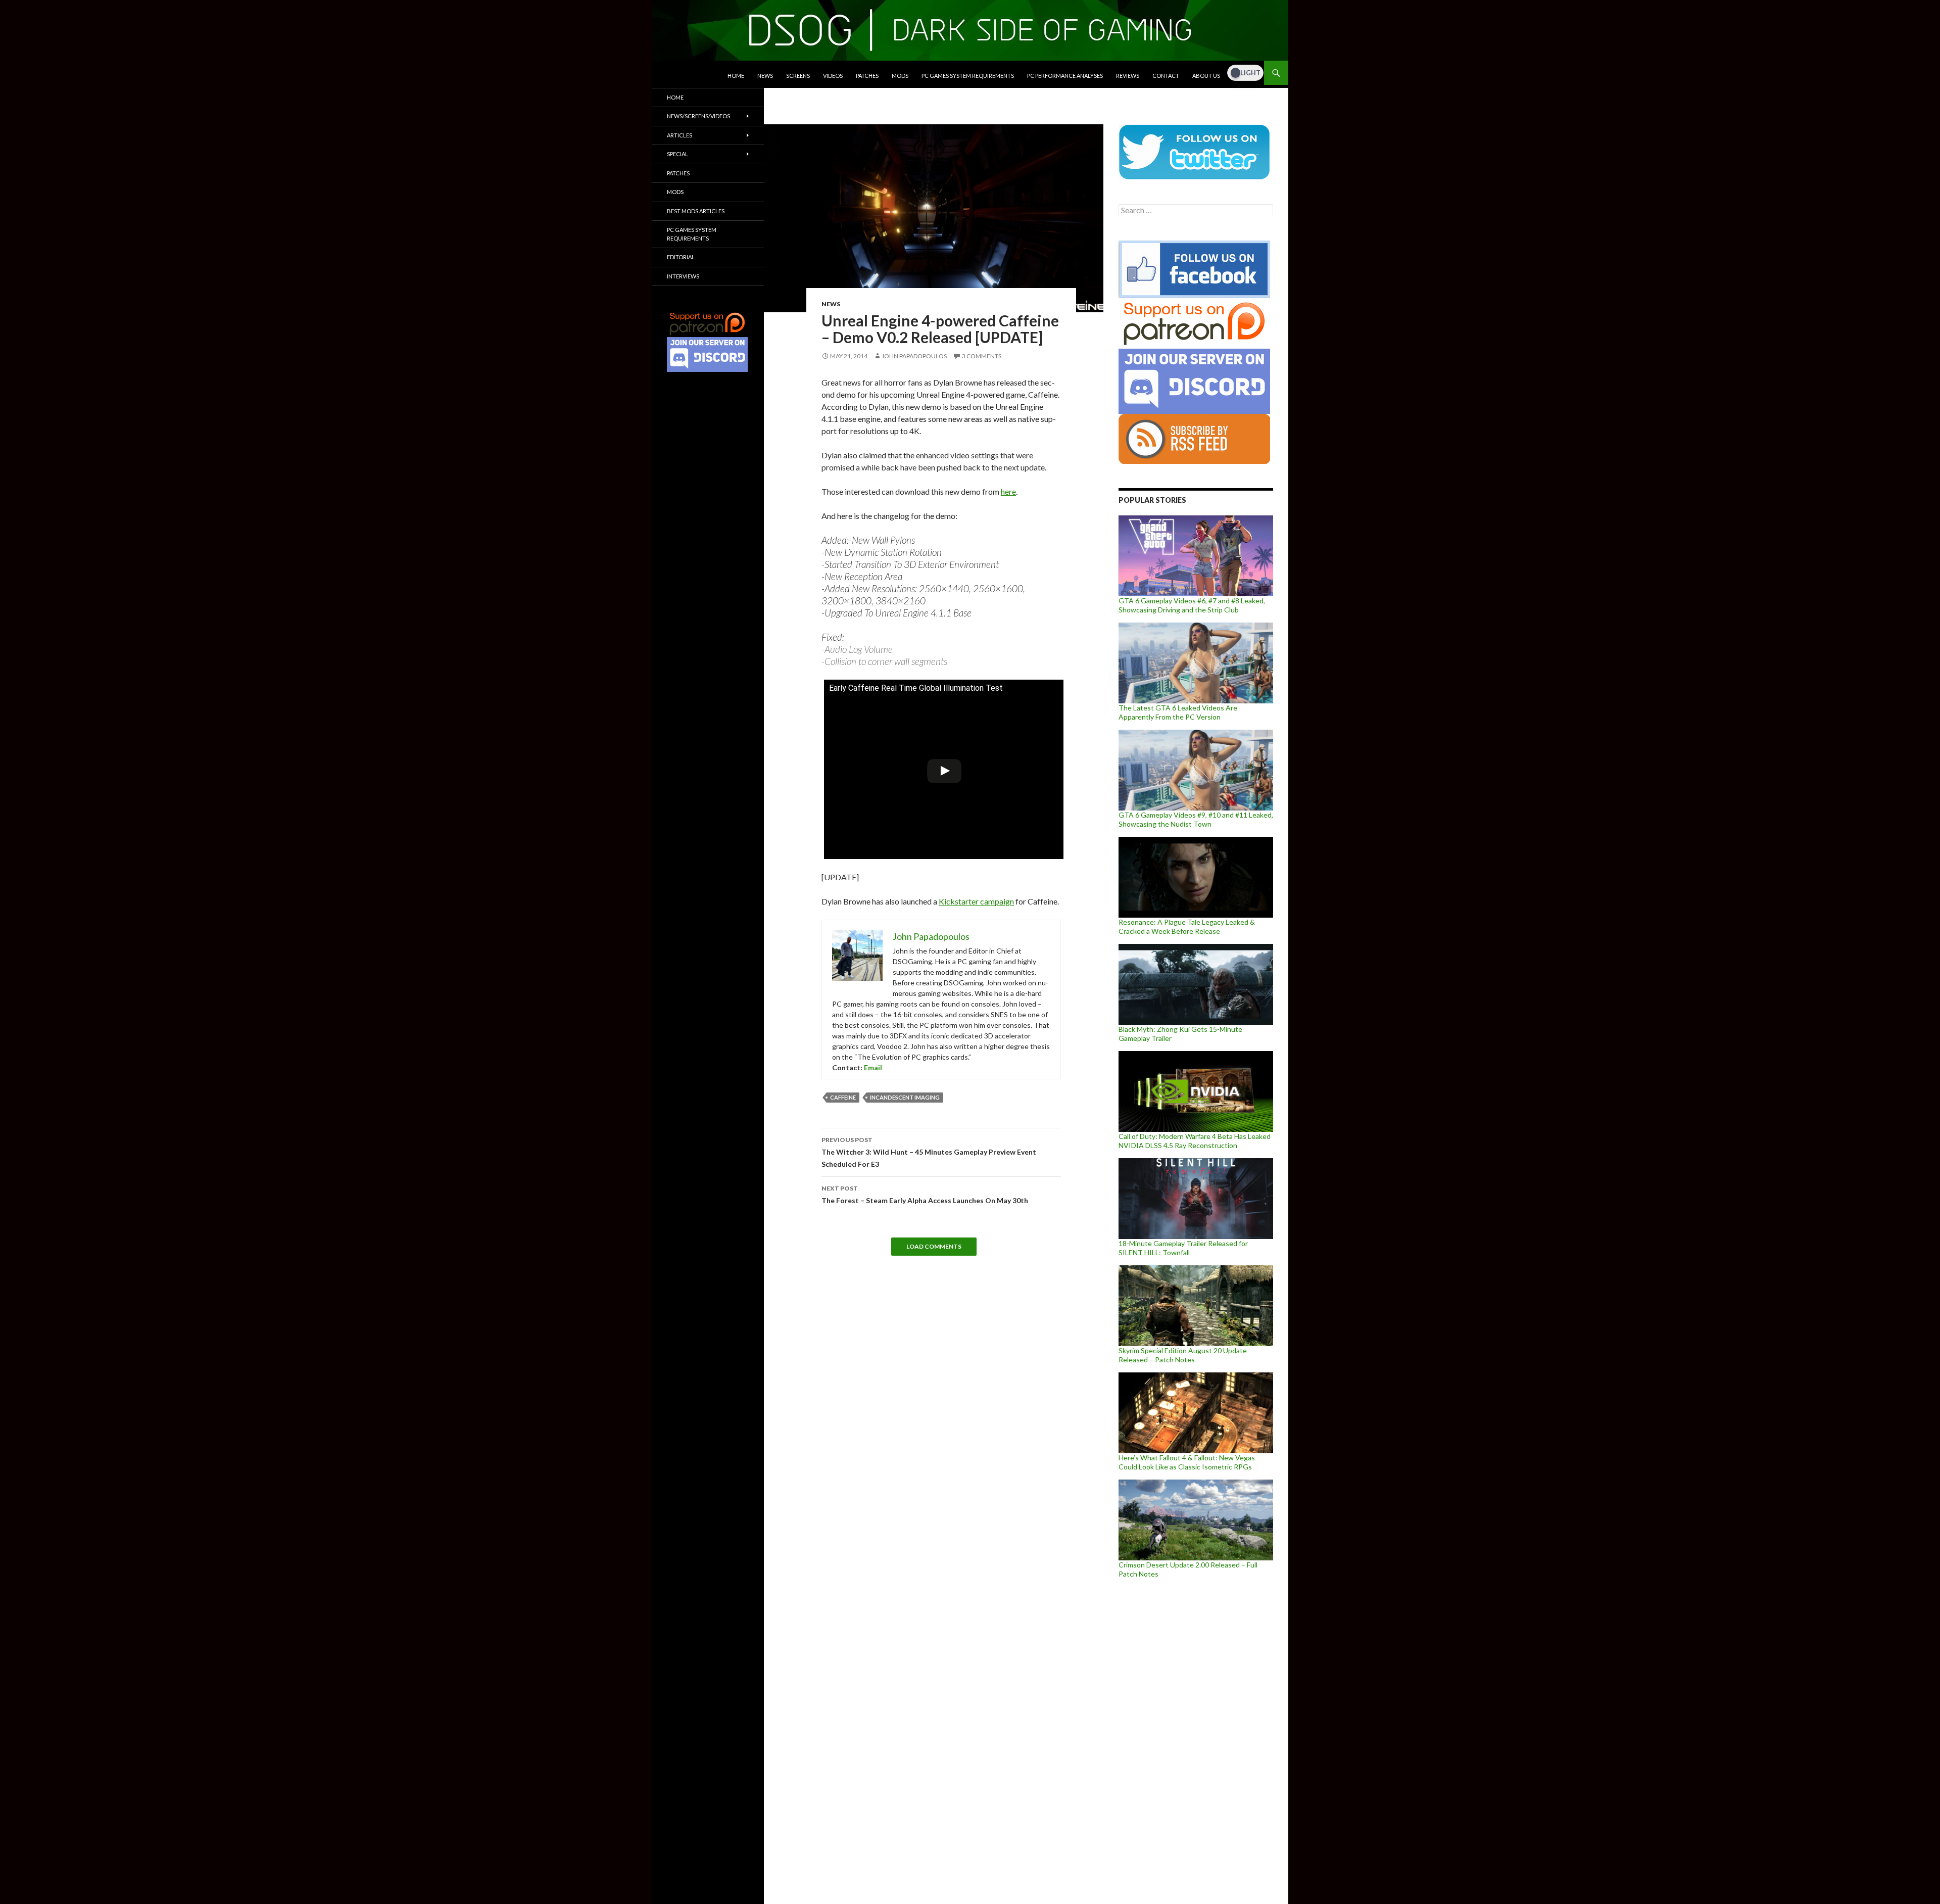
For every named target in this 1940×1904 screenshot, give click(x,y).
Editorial (681, 257)
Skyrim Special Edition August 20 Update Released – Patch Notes (1183, 1355)
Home (736, 76)
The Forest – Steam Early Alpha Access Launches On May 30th (925, 1195)
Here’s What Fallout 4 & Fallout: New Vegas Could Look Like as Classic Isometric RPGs (1187, 1462)
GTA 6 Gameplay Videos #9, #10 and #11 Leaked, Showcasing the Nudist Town (1196, 819)
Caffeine (843, 1097)
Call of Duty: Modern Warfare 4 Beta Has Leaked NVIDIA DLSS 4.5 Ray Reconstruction (1195, 1141)
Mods (900, 76)
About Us (1206, 76)
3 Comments (982, 356)
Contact (1166, 76)
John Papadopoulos (914, 356)
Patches (867, 76)
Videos (833, 76)
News (765, 76)
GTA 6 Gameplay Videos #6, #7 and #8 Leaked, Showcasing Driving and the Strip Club (1192, 605)
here (1008, 491)
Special (677, 154)
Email (873, 1067)
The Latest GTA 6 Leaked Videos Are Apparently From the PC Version (1178, 712)
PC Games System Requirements (968, 76)
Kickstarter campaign (976, 901)
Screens (798, 76)
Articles (680, 135)
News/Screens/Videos (698, 116)
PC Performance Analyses (1065, 76)
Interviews (683, 276)
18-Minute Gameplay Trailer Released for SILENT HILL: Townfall (1183, 1248)
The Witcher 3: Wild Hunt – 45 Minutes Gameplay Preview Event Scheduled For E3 (929, 1152)
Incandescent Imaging (905, 1097)
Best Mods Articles (696, 211)
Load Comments (934, 1246)
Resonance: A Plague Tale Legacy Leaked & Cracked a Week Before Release (1187, 926)
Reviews (1128, 76)
